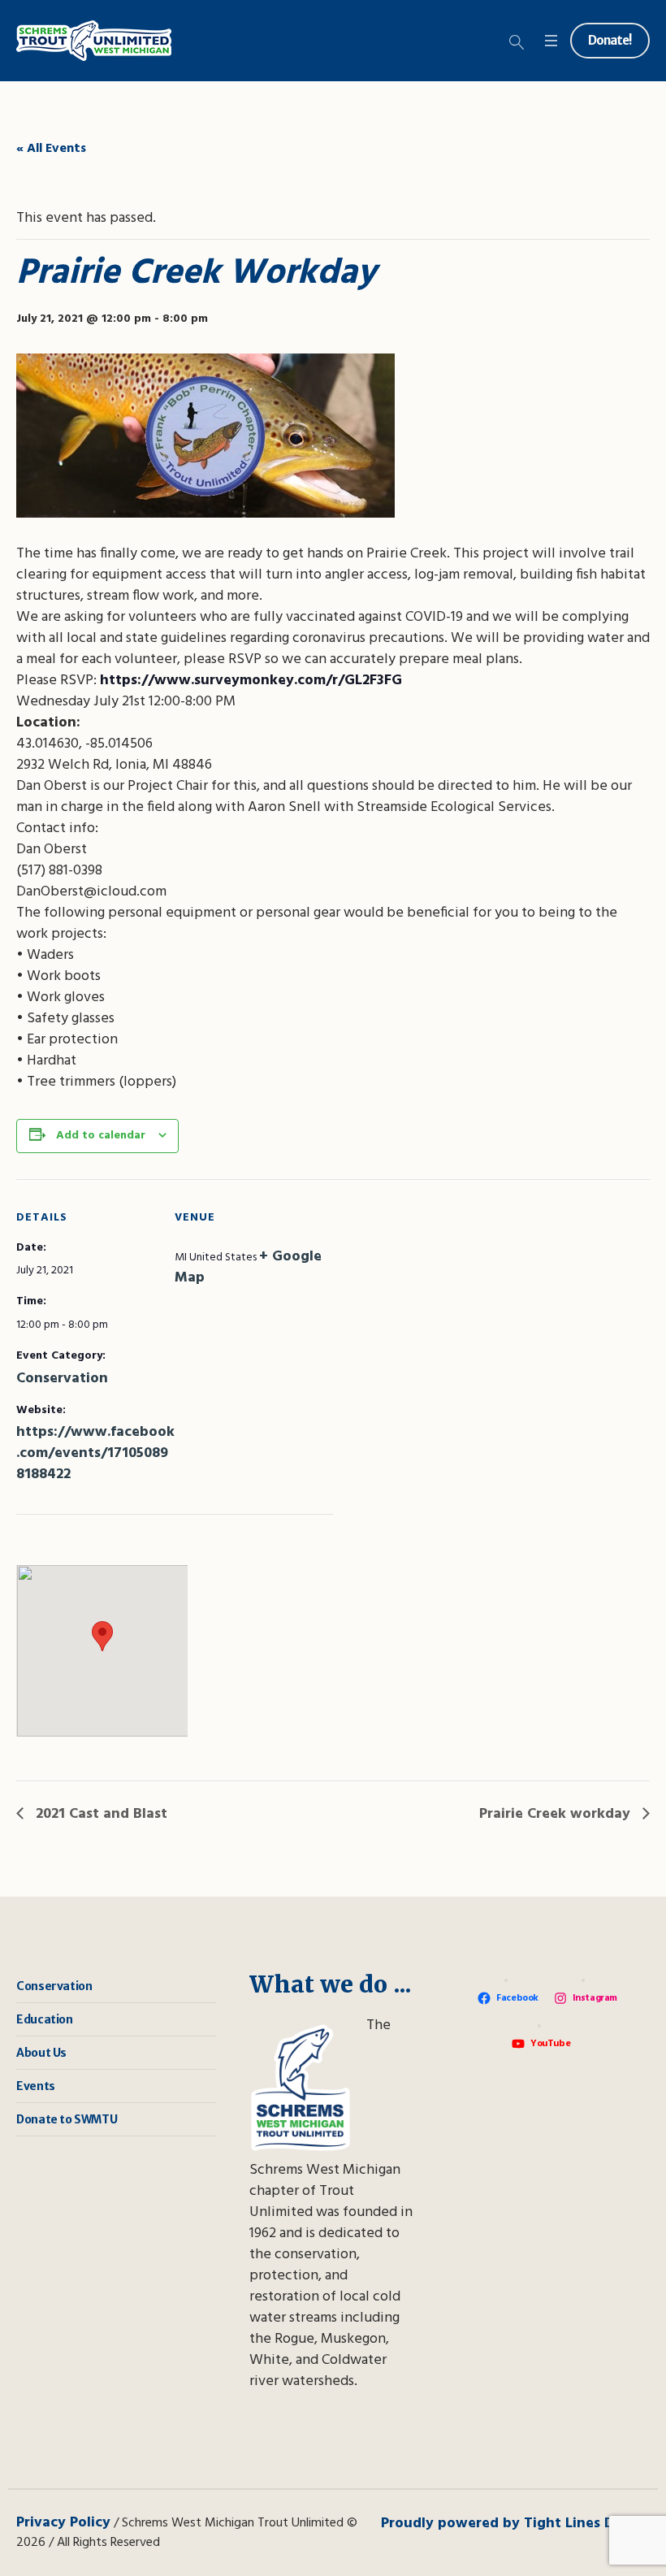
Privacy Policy (63, 2523)
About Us (41, 2053)
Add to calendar (101, 1136)
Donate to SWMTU (67, 2119)
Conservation (62, 1379)
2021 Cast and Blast (99, 1814)
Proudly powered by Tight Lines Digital (515, 2524)
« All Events (51, 149)
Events (36, 2086)
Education (44, 2019)
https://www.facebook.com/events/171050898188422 (95, 1453)
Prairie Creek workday (557, 1814)
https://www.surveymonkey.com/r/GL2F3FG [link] (251, 681)
